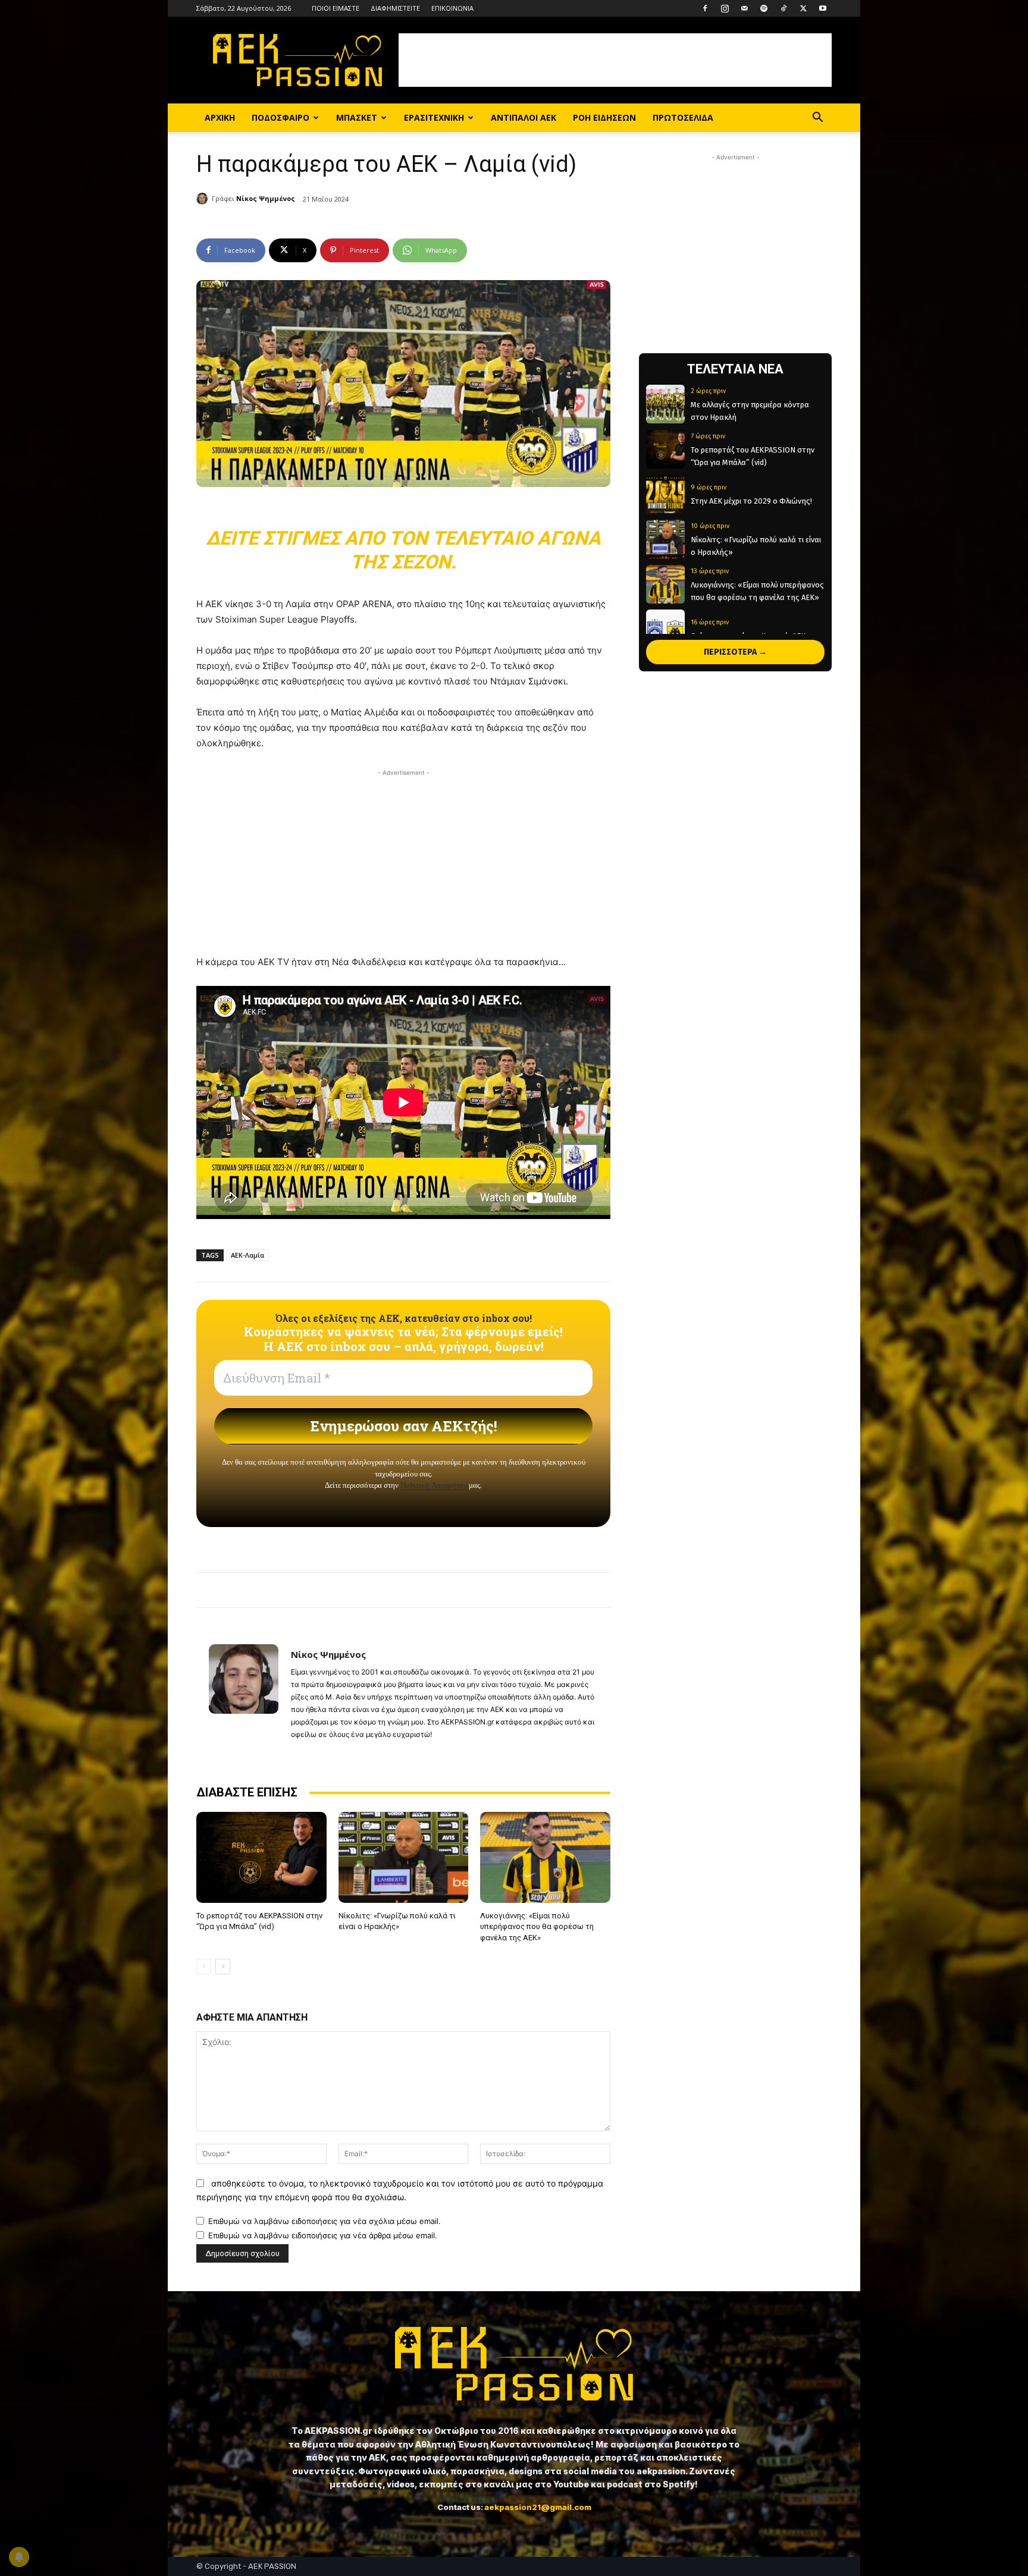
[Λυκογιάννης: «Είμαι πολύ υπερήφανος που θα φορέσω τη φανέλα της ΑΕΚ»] (545, 1857)
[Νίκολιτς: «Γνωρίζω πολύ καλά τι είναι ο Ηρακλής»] (404, 1857)
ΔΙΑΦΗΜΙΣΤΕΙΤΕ (395, 8)
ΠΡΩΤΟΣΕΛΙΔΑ (683, 117)
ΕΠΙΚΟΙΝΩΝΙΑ (452, 8)
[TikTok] (783, 8)
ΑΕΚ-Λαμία (247, 1255)
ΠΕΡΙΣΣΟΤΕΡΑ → (735, 652)
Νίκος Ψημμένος (266, 198)
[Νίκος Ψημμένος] (204, 199)
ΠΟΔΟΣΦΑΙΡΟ (280, 117)
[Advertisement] (615, 60)
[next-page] (223, 1966)
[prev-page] (204, 1966)
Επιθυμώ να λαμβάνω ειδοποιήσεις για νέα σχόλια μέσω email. (325, 2221)
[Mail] (744, 8)
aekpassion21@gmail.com (538, 2507)
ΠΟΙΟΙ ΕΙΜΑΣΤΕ (336, 8)
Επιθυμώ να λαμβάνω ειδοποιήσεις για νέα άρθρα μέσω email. (323, 2235)
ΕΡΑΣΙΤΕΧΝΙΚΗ (434, 117)
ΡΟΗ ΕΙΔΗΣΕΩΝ (604, 117)
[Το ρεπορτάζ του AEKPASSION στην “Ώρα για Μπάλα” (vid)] (261, 1857)
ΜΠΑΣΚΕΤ (357, 117)
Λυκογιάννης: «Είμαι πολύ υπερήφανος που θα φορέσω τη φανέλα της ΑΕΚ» (537, 1926)
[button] (817, 119)
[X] (803, 8)
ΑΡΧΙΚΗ (220, 117)
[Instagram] (725, 8)
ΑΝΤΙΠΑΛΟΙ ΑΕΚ (524, 117)
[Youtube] (823, 8)
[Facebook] (705, 8)
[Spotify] (764, 8)
